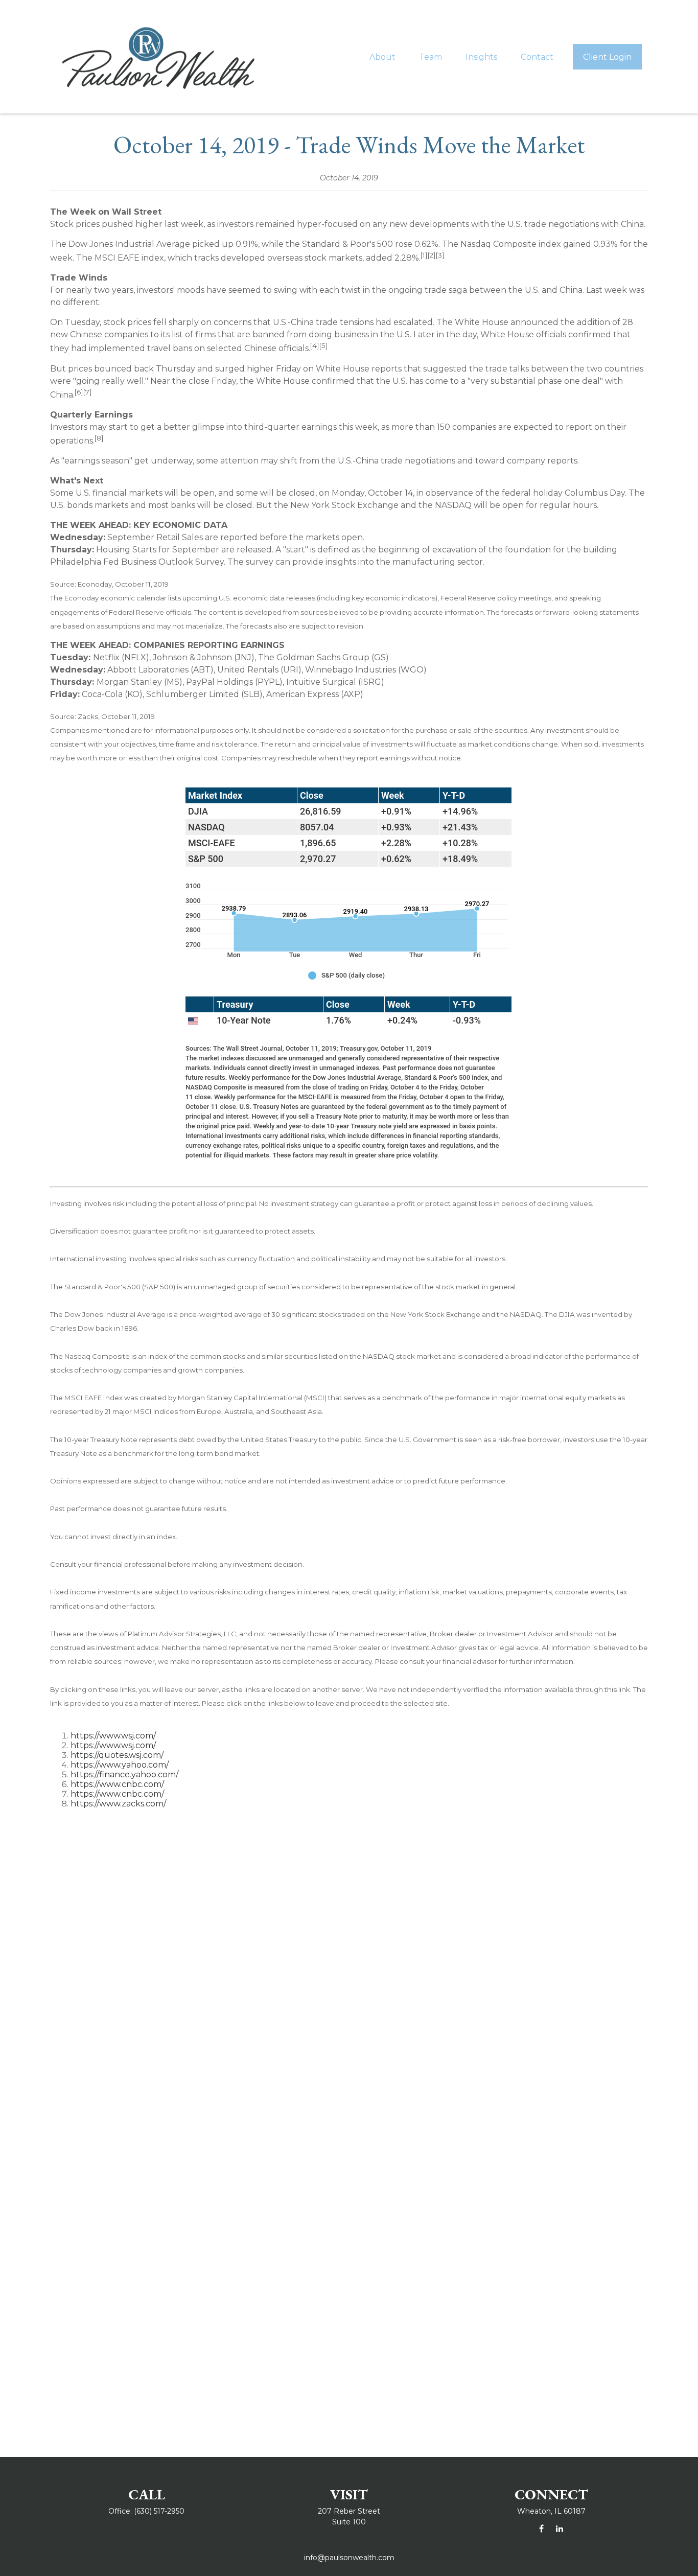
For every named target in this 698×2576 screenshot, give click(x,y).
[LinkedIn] (559, 2529)
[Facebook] (541, 2529)
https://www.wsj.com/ (113, 1736)
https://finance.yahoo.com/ (124, 1774)
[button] (382, 57)
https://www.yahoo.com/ (120, 1765)
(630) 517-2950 (159, 2511)
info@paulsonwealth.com (349, 2558)
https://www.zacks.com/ (118, 1804)
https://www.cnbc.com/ (117, 1784)
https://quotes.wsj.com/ (117, 1755)
